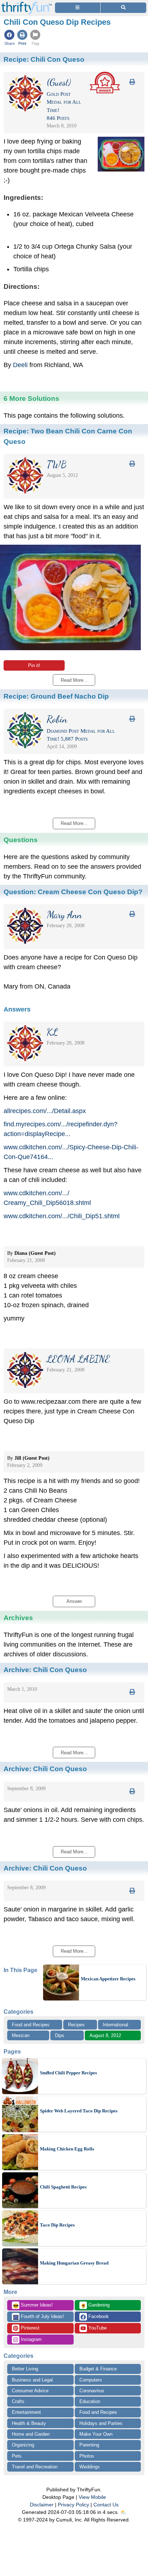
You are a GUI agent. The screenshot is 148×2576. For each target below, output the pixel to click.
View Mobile (92, 2497)
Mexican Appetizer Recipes (108, 1979)
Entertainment (26, 2412)
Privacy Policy (73, 2505)
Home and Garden (31, 2434)
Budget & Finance (98, 2369)
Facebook (98, 2316)
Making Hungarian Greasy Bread (74, 2263)
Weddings (90, 2467)
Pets (17, 2456)
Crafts (18, 2401)
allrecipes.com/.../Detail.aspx (45, 1111)
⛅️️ (123, 2512)
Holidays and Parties (101, 2423)
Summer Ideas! (33, 2305)
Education (90, 2401)
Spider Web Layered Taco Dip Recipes (79, 2111)
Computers (91, 2380)
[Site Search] (123, 8)
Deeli (20, 365)
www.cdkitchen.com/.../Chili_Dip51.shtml (62, 1216)
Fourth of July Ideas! (38, 2317)
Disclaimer (42, 2505)
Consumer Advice (30, 2391)
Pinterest (29, 2328)
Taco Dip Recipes (57, 2225)
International (115, 2025)
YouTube (97, 2328)
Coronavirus (92, 2391)
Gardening (95, 2305)
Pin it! (34, 665)
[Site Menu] (78, 8)
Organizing (23, 2445)
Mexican (21, 2035)
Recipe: (44, 59)
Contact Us (106, 2505)
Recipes (76, 2025)
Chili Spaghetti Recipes (63, 2187)
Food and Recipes (31, 2025)
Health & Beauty (29, 2423)
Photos (87, 2456)
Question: (73, 892)
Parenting (89, 2445)
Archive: (45, 1670)
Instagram (31, 2339)
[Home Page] (27, 4)
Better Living (25, 2369)
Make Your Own (96, 2434)
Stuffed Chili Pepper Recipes (68, 2073)
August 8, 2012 (105, 2035)
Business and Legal (32, 2380)
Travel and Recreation (35, 2467)
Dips (60, 2035)
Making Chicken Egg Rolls (67, 2149)
